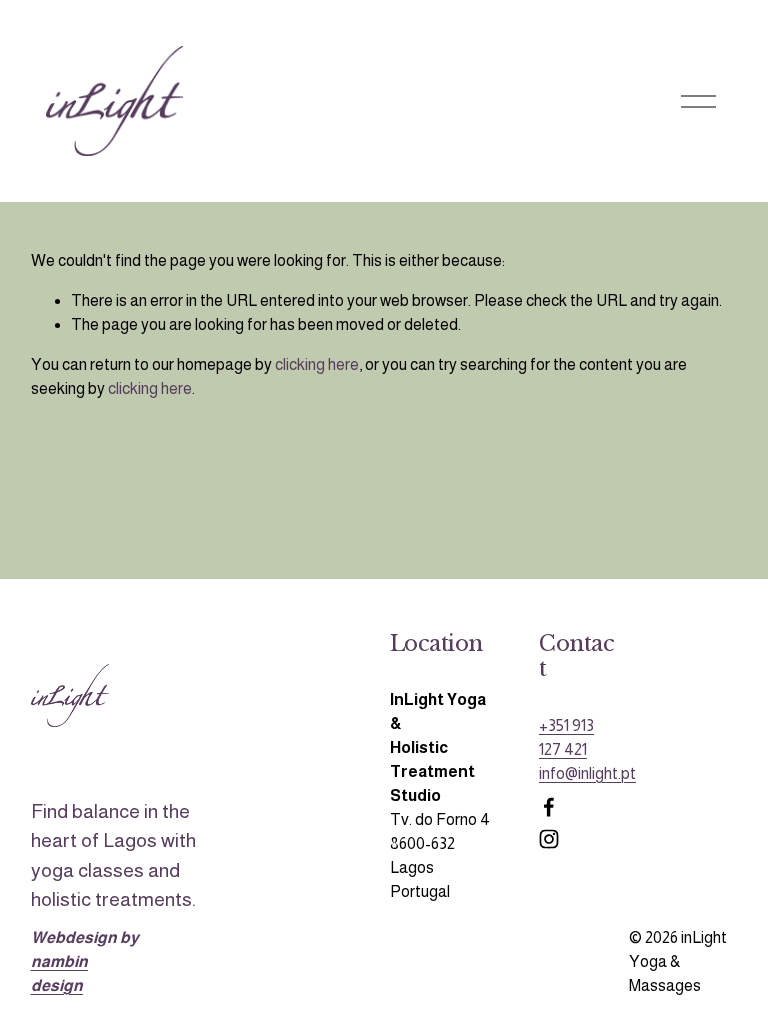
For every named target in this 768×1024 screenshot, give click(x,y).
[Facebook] (549, 807)
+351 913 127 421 (566, 737)
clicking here (317, 364)
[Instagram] (549, 839)
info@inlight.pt (587, 773)
